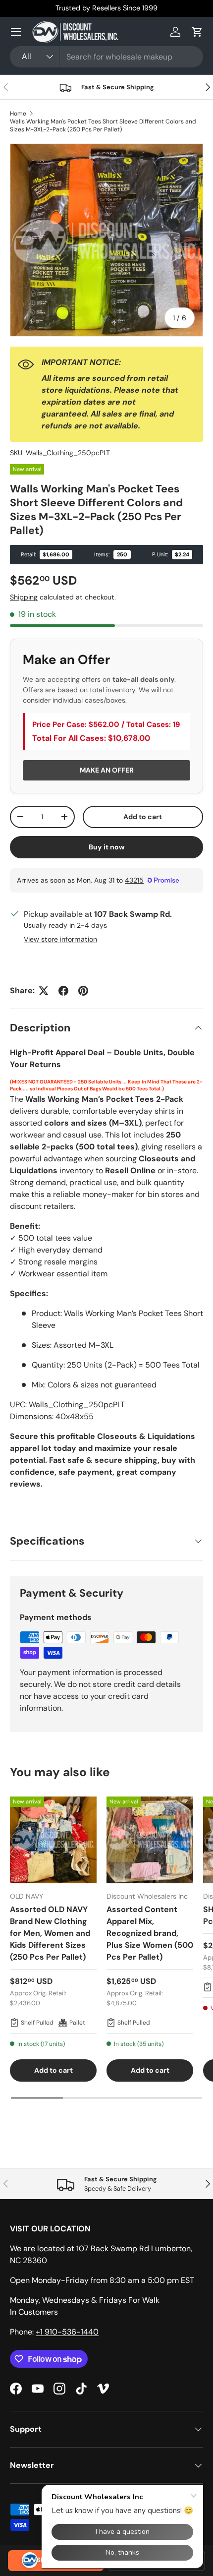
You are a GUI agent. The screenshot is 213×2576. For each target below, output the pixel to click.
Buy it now (107, 847)
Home (18, 114)
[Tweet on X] (44, 991)
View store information (60, 939)
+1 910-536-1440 (67, 2332)
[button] (197, 32)
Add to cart (143, 817)
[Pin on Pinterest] (83, 991)
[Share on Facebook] (63, 991)
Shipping (24, 597)
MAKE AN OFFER (107, 770)
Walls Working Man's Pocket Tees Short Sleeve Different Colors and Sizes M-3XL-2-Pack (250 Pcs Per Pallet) (103, 125)
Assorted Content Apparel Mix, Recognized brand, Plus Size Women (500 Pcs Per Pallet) (150, 1933)
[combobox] (106, 57)
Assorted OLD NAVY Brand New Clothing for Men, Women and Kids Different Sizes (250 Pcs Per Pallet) (50, 1933)
